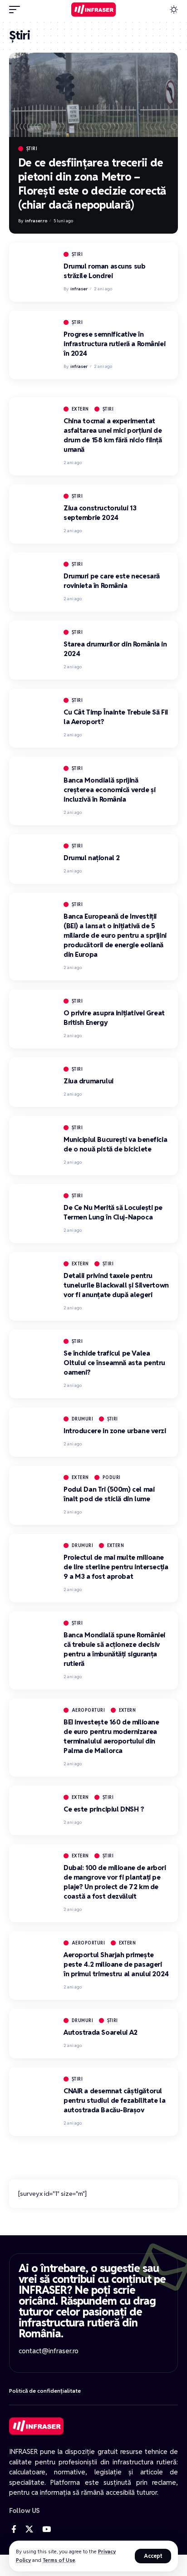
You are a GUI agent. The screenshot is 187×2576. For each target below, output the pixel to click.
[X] (29, 2529)
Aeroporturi (89, 1710)
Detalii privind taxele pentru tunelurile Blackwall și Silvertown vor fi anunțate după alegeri (116, 1285)
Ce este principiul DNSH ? (104, 1809)
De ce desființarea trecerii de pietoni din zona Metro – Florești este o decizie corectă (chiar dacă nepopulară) (92, 184)
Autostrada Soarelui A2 (101, 2032)
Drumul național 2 (92, 858)
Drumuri (83, 1419)
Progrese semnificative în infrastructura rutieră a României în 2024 (114, 344)
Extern (80, 409)
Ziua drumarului (89, 1081)
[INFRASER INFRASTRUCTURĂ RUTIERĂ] (94, 10)
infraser (79, 289)
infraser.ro (36, 221)
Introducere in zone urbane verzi (115, 1431)
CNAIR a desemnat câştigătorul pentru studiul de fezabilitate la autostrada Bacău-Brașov (114, 2100)
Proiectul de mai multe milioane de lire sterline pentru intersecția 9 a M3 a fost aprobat (116, 1567)
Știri (32, 149)
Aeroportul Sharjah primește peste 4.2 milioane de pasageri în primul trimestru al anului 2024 (116, 1964)
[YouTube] (47, 2529)
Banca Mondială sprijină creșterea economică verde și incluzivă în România (109, 790)
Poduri (112, 1477)
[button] (153, 2556)
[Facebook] (14, 2529)
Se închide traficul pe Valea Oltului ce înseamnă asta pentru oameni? (114, 1363)
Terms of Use (59, 2560)
